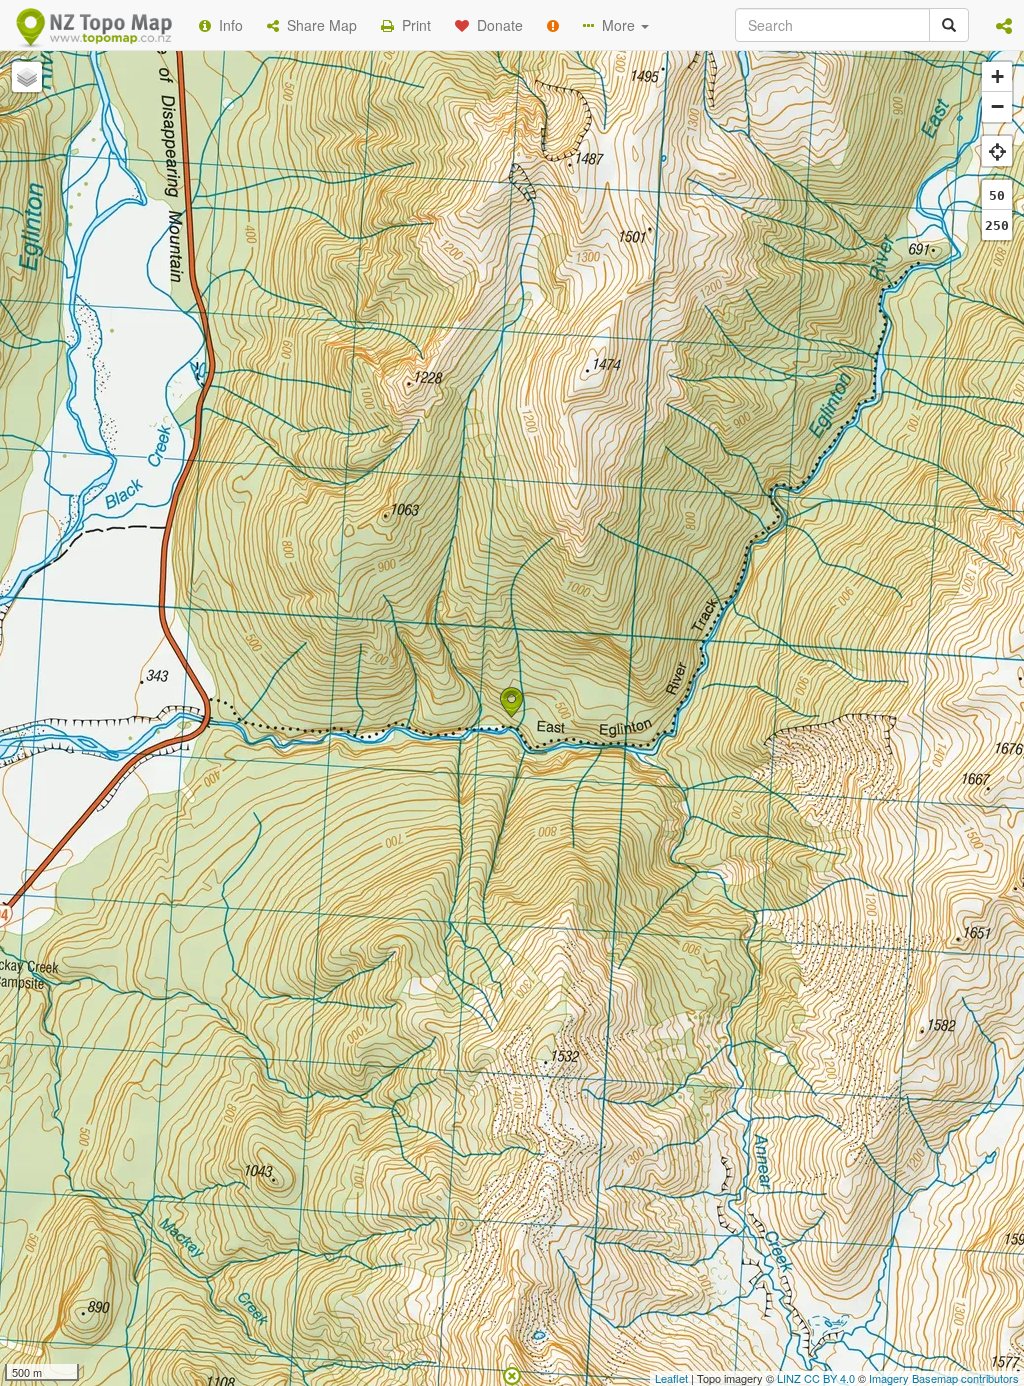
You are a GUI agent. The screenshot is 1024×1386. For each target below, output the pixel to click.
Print (412, 25)
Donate (496, 25)
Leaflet (671, 1378)
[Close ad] (512, 1374)
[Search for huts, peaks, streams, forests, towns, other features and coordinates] (949, 25)
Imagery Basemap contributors (944, 1378)
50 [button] (997, 195)
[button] (1004, 25)
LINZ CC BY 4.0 (816, 1378)
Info (227, 25)
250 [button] (997, 225)
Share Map (318, 25)
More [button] (616, 25)
